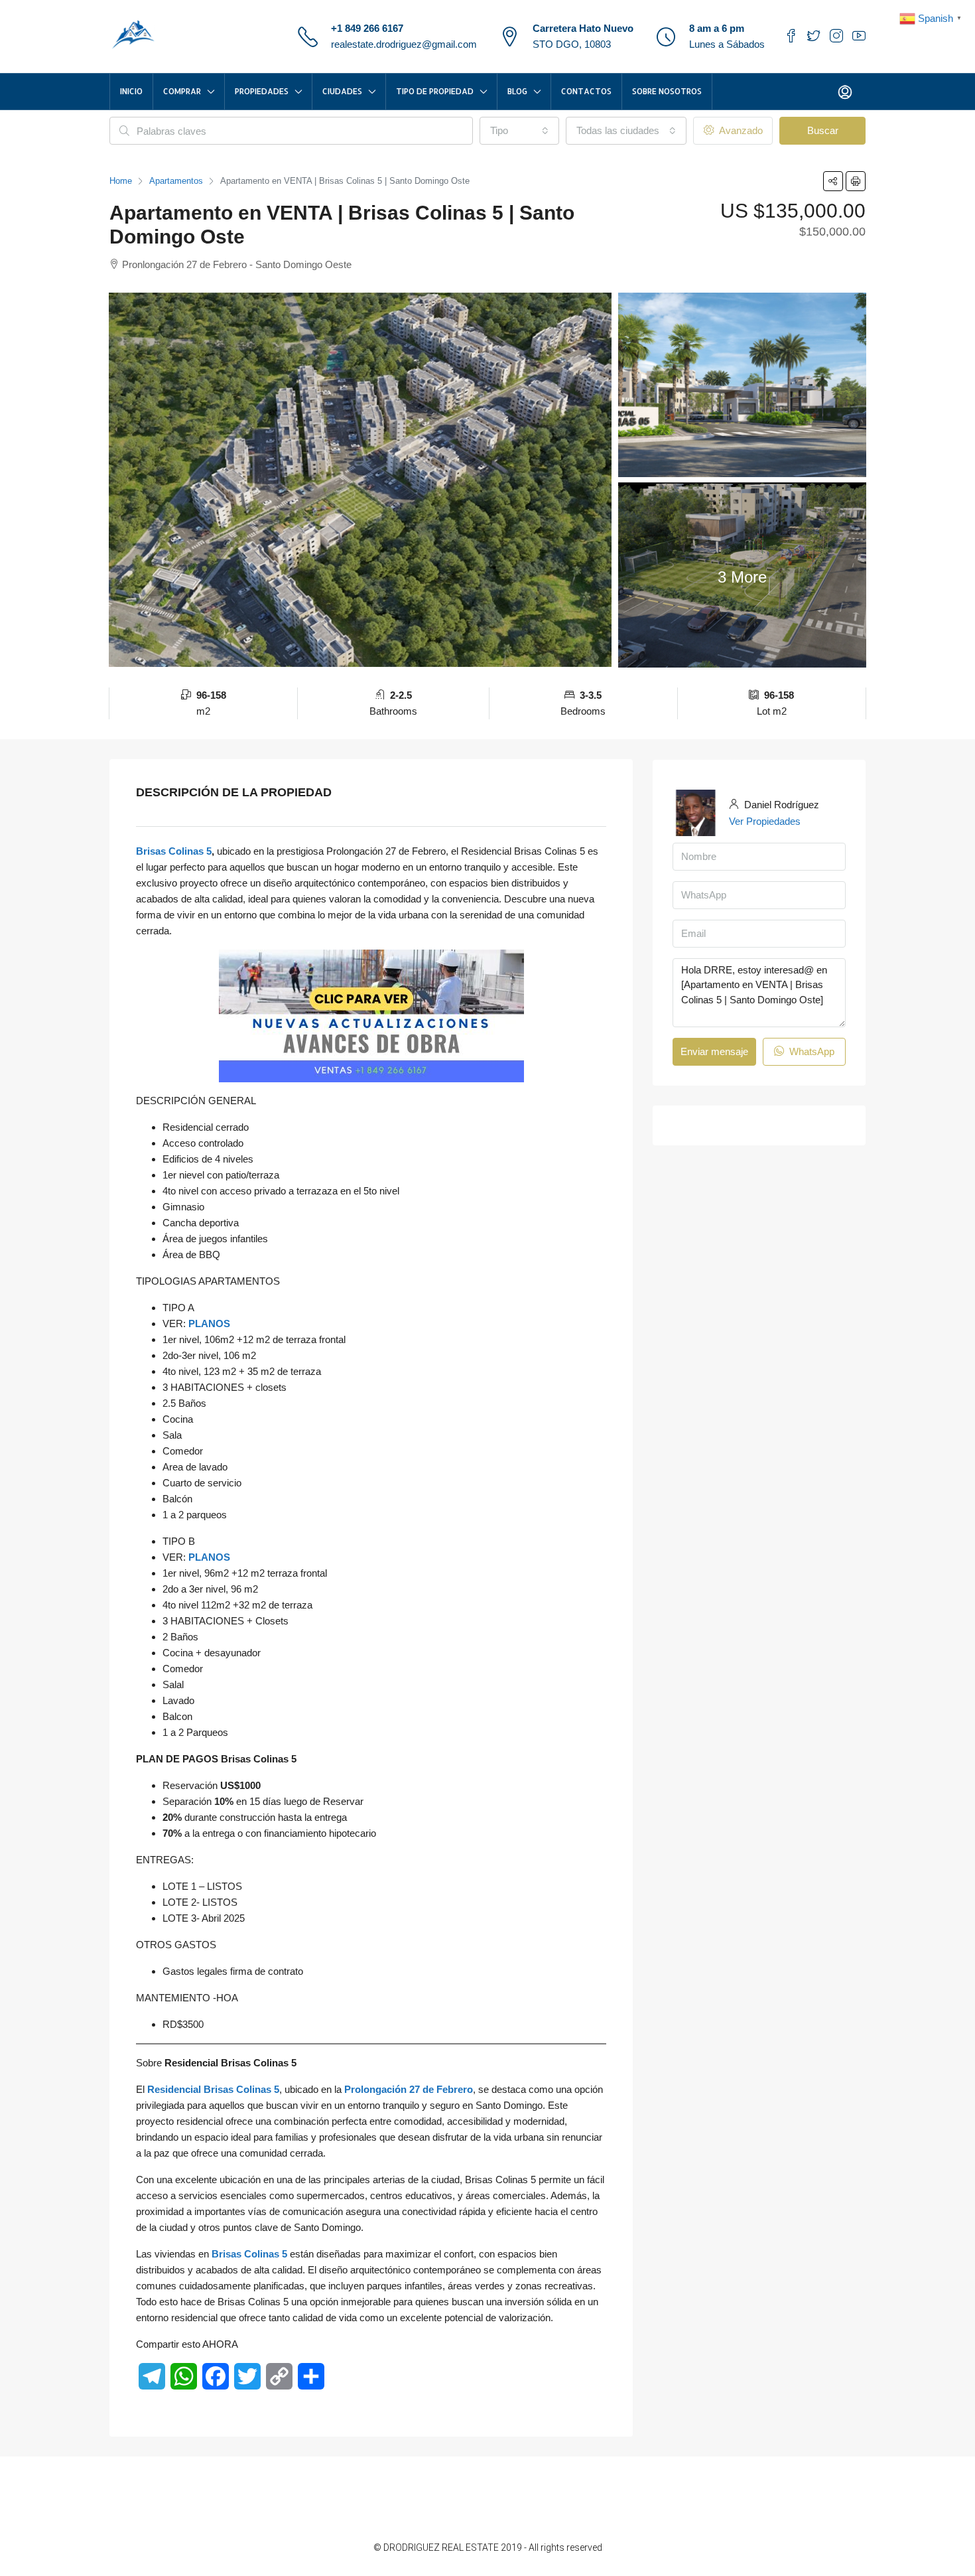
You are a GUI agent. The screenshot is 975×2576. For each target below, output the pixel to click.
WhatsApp (811, 1051)
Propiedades (262, 91)
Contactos (586, 91)
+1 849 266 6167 (367, 28)
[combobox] (519, 131)
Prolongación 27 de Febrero (409, 2089)
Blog (517, 91)
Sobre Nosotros (667, 91)
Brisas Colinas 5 (174, 851)
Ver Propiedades (765, 821)
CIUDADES (342, 91)
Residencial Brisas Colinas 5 (213, 2089)
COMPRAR (182, 91)
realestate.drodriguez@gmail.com (404, 44)
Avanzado (740, 130)
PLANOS (209, 1324)
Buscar (823, 130)
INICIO (131, 91)
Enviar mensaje (714, 1051)
